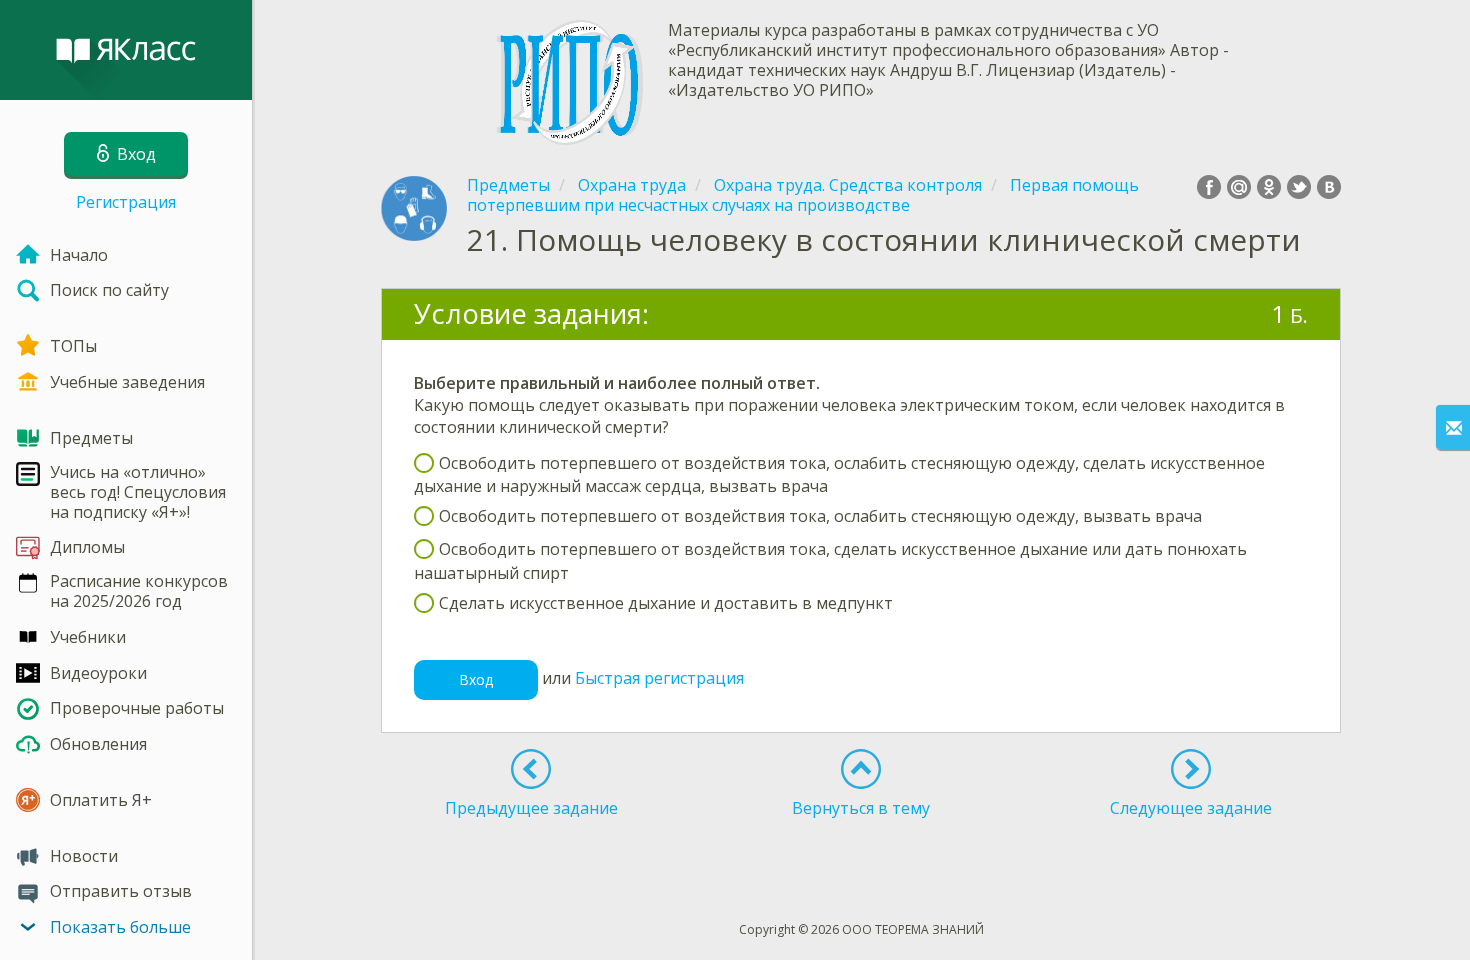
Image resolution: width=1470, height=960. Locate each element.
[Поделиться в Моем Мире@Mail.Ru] (1239, 187)
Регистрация (126, 202)
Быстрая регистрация (659, 678)
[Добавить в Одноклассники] (1269, 187)
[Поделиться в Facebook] (1209, 187)
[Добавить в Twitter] (1299, 187)
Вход (476, 679)
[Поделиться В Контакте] (1329, 187)
